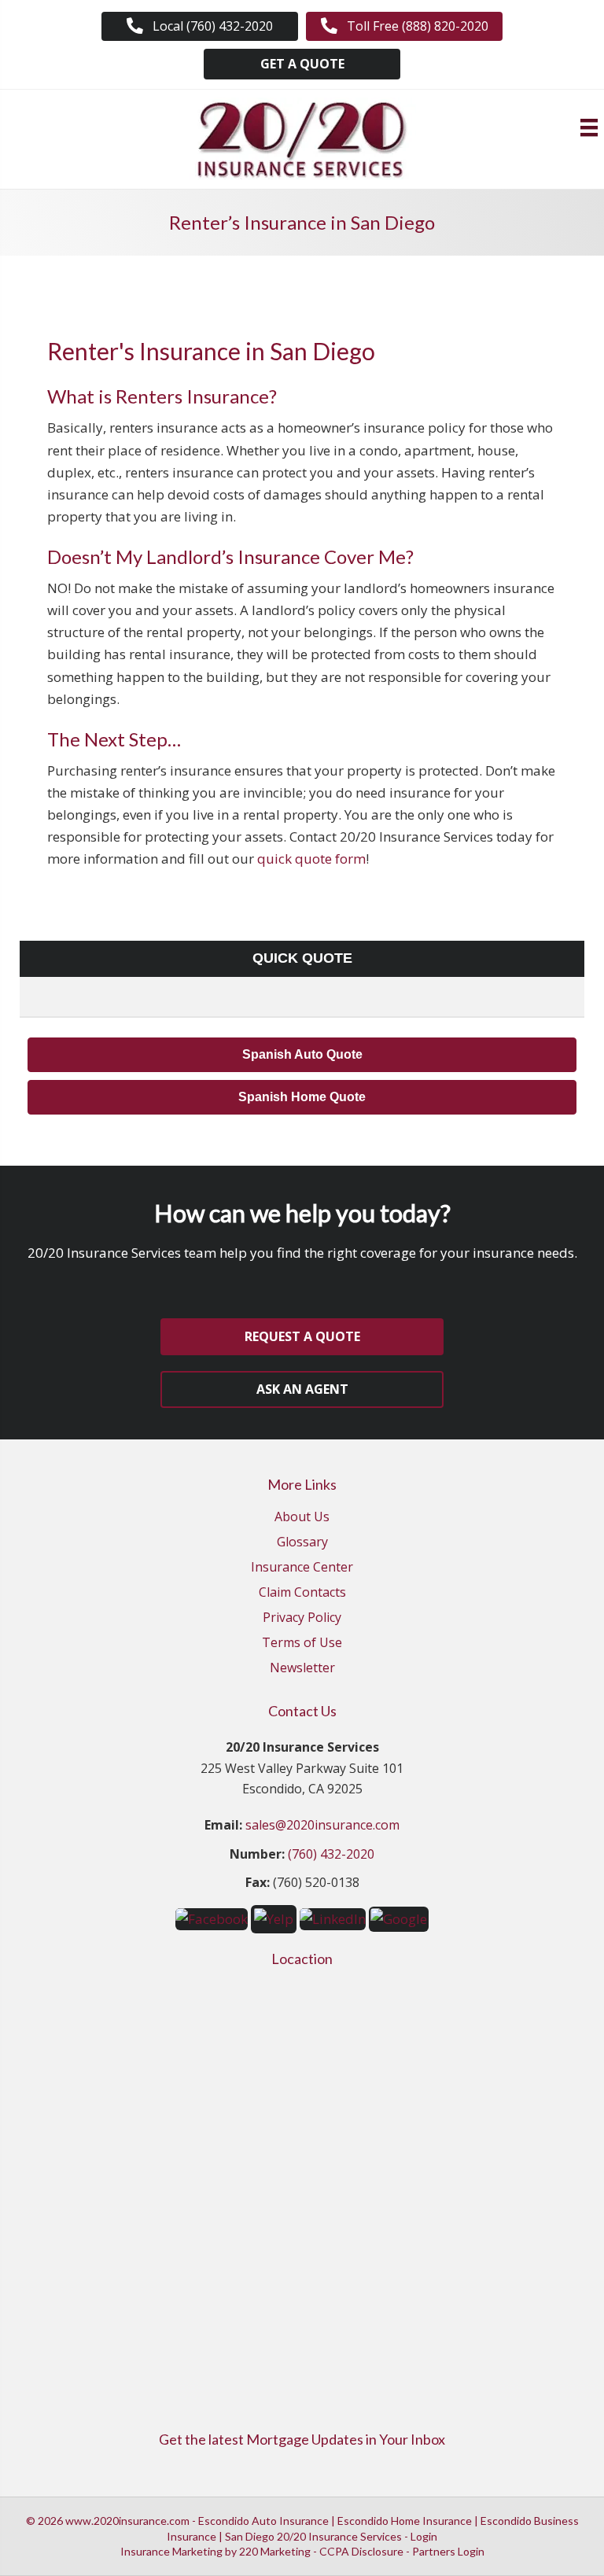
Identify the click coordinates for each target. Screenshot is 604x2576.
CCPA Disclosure (361, 2551)
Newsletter (302, 1669)
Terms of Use (302, 1644)
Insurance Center (302, 1568)
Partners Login (448, 2551)
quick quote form (311, 859)
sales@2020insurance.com (322, 1825)
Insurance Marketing (171, 2551)
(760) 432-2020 (331, 1854)
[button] (200, 26)
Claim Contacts (302, 1593)
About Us (302, 1518)
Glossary (302, 1543)
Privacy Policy (302, 1618)
